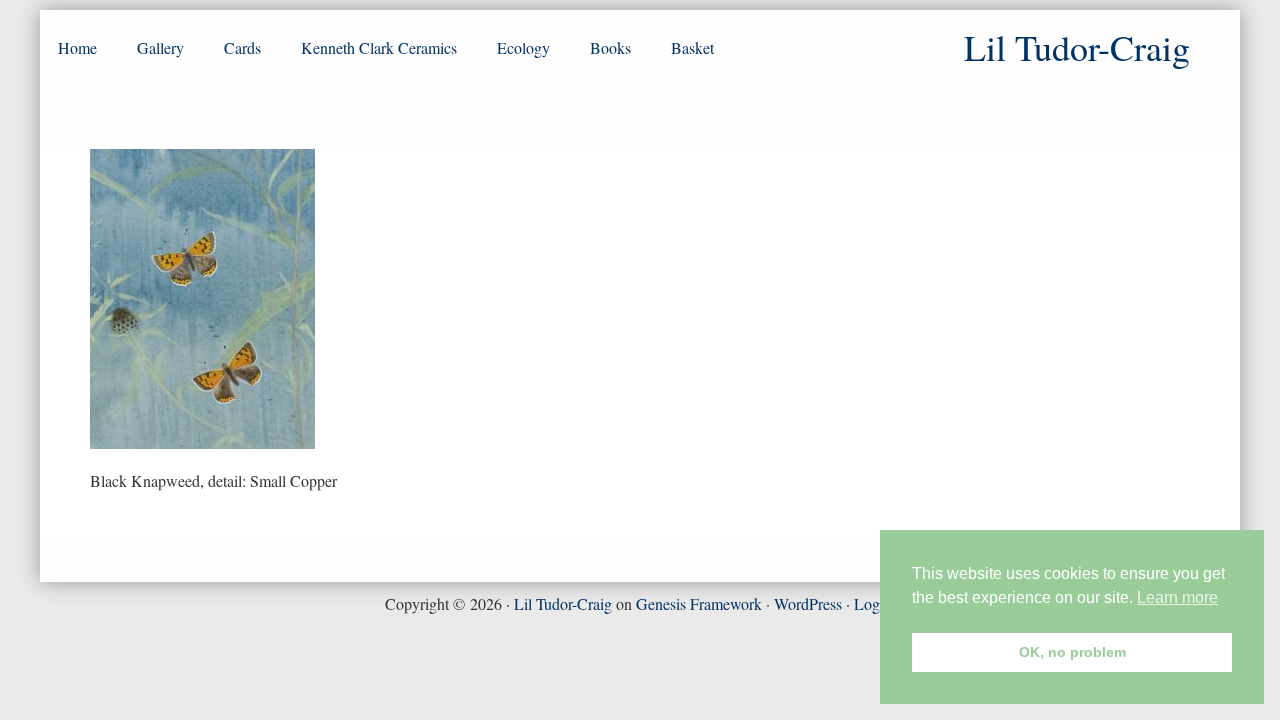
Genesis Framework (699, 603)
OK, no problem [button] (1072, 652)
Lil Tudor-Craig (563, 603)
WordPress (808, 603)
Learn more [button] (1177, 597)
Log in (875, 603)
